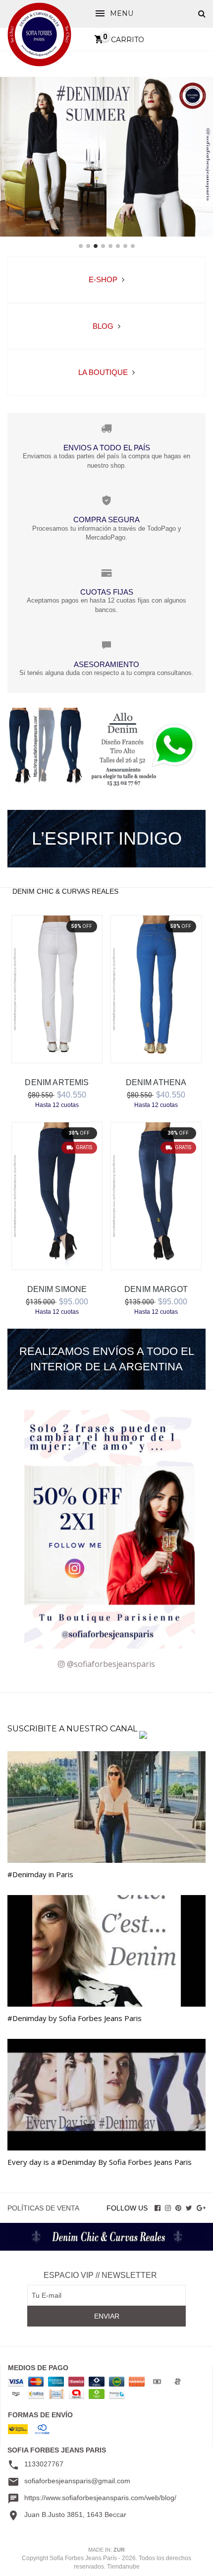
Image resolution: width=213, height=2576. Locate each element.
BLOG (104, 326)
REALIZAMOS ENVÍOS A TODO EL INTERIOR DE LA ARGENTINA (107, 1359)
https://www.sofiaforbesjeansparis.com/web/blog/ (100, 2498)
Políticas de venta (43, 2208)
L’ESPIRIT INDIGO (107, 838)
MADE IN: (106, 2550)
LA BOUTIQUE (104, 372)
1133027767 (44, 2464)
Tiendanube (123, 2567)
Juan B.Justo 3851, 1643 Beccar (75, 2515)
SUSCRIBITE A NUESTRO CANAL (73, 1729)
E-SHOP (104, 279)
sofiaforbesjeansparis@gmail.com (77, 2481)
